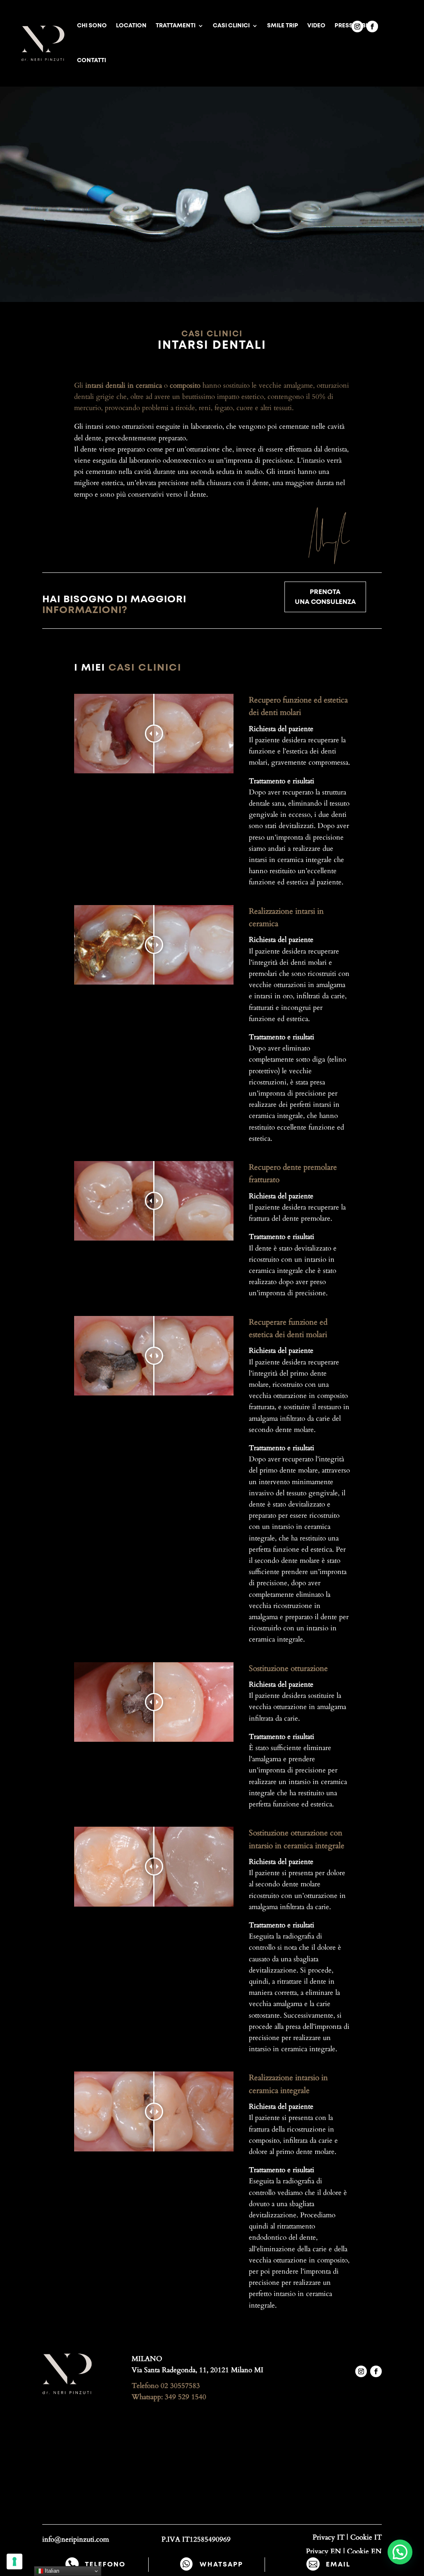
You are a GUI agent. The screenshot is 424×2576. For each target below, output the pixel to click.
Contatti (92, 60)
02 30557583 (180, 2386)
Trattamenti (176, 26)
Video (316, 26)
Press (344, 26)
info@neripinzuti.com (76, 2539)
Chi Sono (92, 26)
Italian (51, 2571)
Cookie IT (366, 2537)
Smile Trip (283, 26)
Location (131, 26)
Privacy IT (329, 2537)
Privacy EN (324, 2551)
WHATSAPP (221, 2564)
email (338, 2564)
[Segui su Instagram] (357, 27)
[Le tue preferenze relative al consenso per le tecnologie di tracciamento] (14, 2562)
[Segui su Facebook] (372, 27)
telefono (105, 2564)
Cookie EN (364, 2551)
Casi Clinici (231, 26)
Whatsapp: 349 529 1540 (169, 2397)
